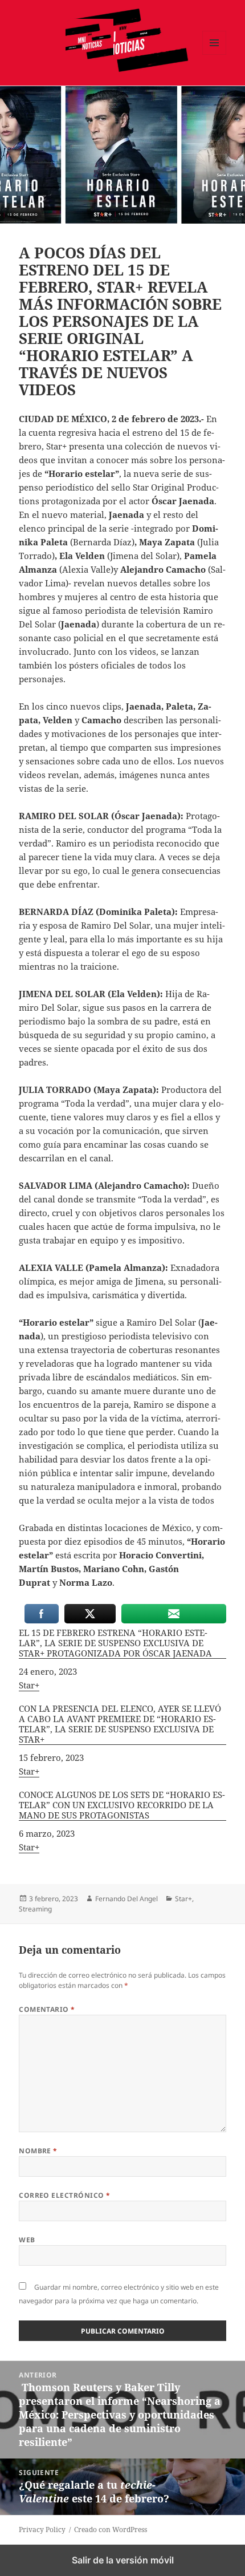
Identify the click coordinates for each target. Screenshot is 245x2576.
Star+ (29, 1685)
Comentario (47, 2009)
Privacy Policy (42, 2530)
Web (27, 2240)
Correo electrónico (65, 2195)
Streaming (35, 1909)
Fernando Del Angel (126, 1899)
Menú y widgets (215, 54)
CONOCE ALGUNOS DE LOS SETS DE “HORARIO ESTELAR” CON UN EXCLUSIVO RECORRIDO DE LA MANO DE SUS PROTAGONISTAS (122, 1805)
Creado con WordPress (111, 2530)
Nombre (38, 2151)
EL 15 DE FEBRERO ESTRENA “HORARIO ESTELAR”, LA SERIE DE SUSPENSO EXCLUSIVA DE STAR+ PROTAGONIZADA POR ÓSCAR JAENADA (115, 1643)
